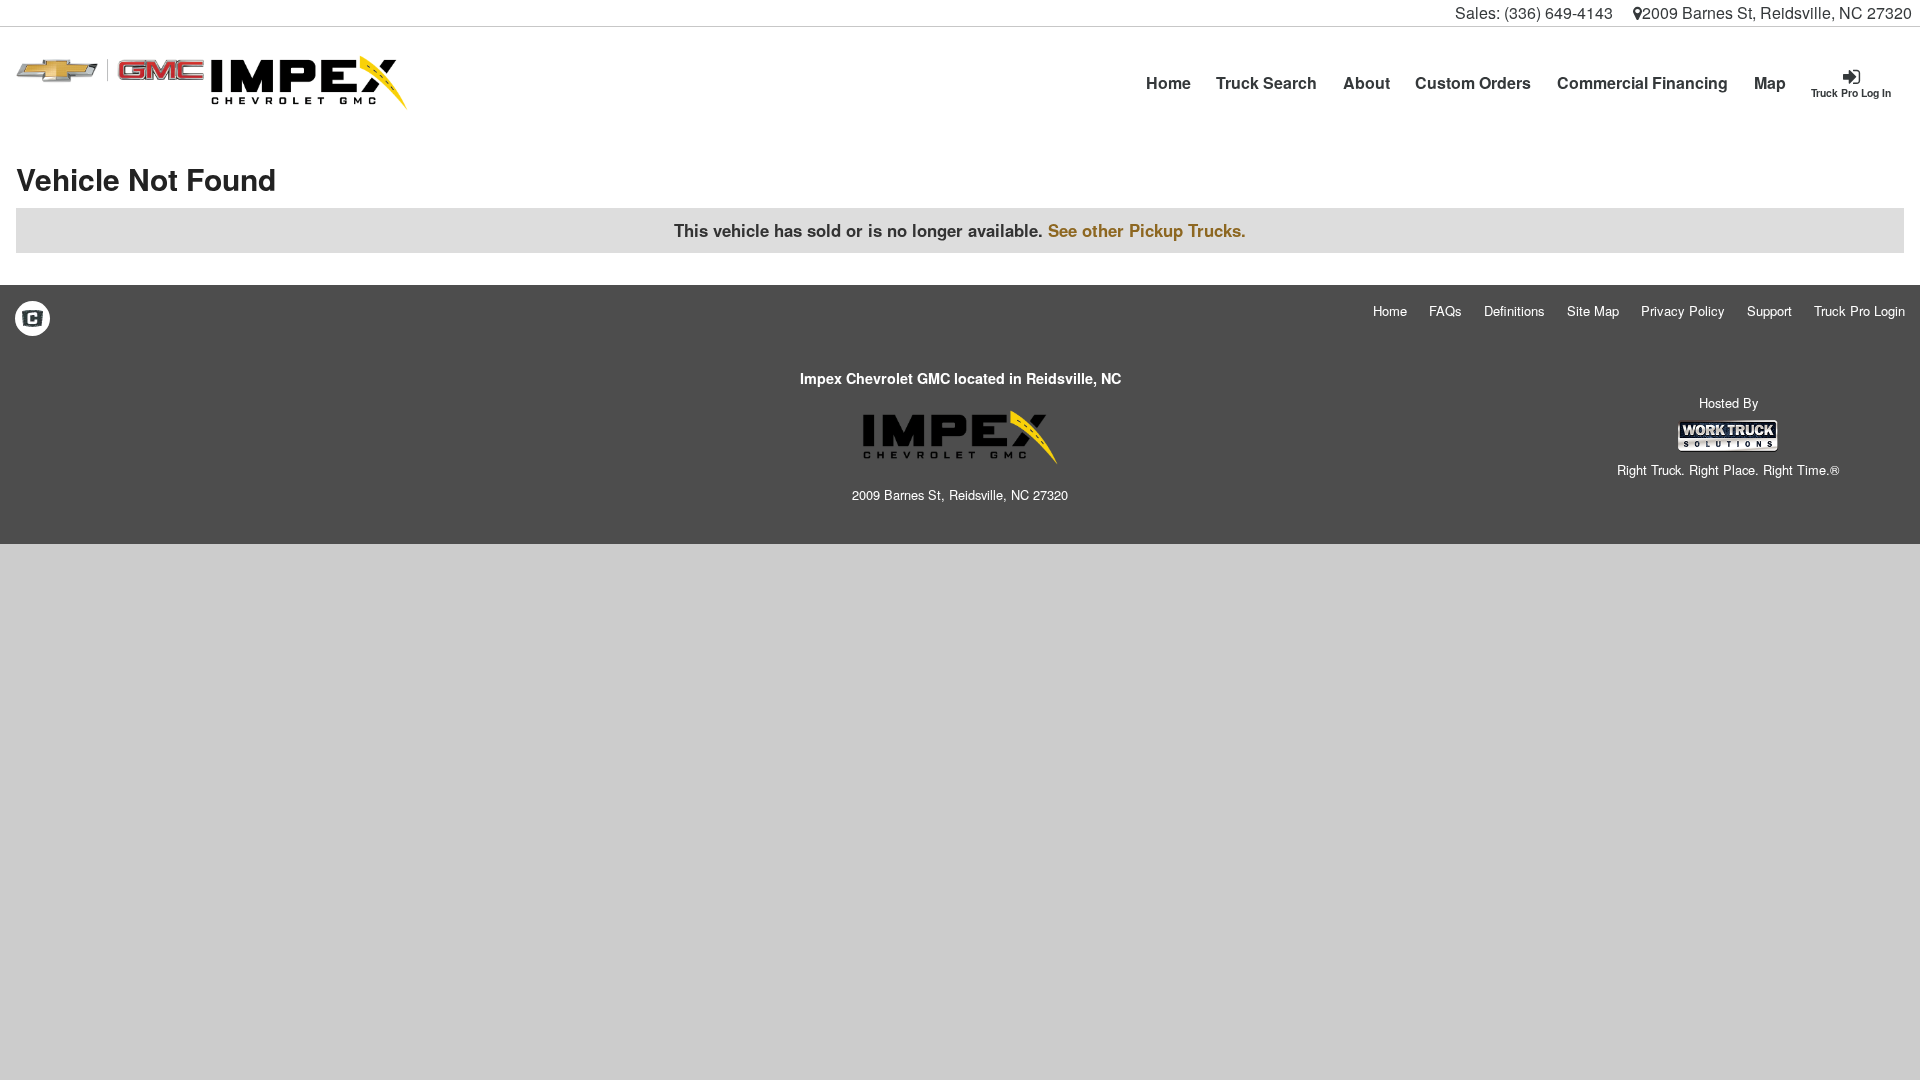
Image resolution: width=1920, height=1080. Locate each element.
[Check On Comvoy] (32, 319)
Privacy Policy (1683, 310)
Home (1168, 82)
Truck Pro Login (1859, 310)
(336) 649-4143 (1558, 12)
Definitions (1514, 310)
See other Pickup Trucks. (1147, 230)
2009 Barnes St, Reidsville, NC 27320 (1777, 12)
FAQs (1445, 310)
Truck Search (1266, 82)
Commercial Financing (1642, 82)
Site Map (1593, 310)
